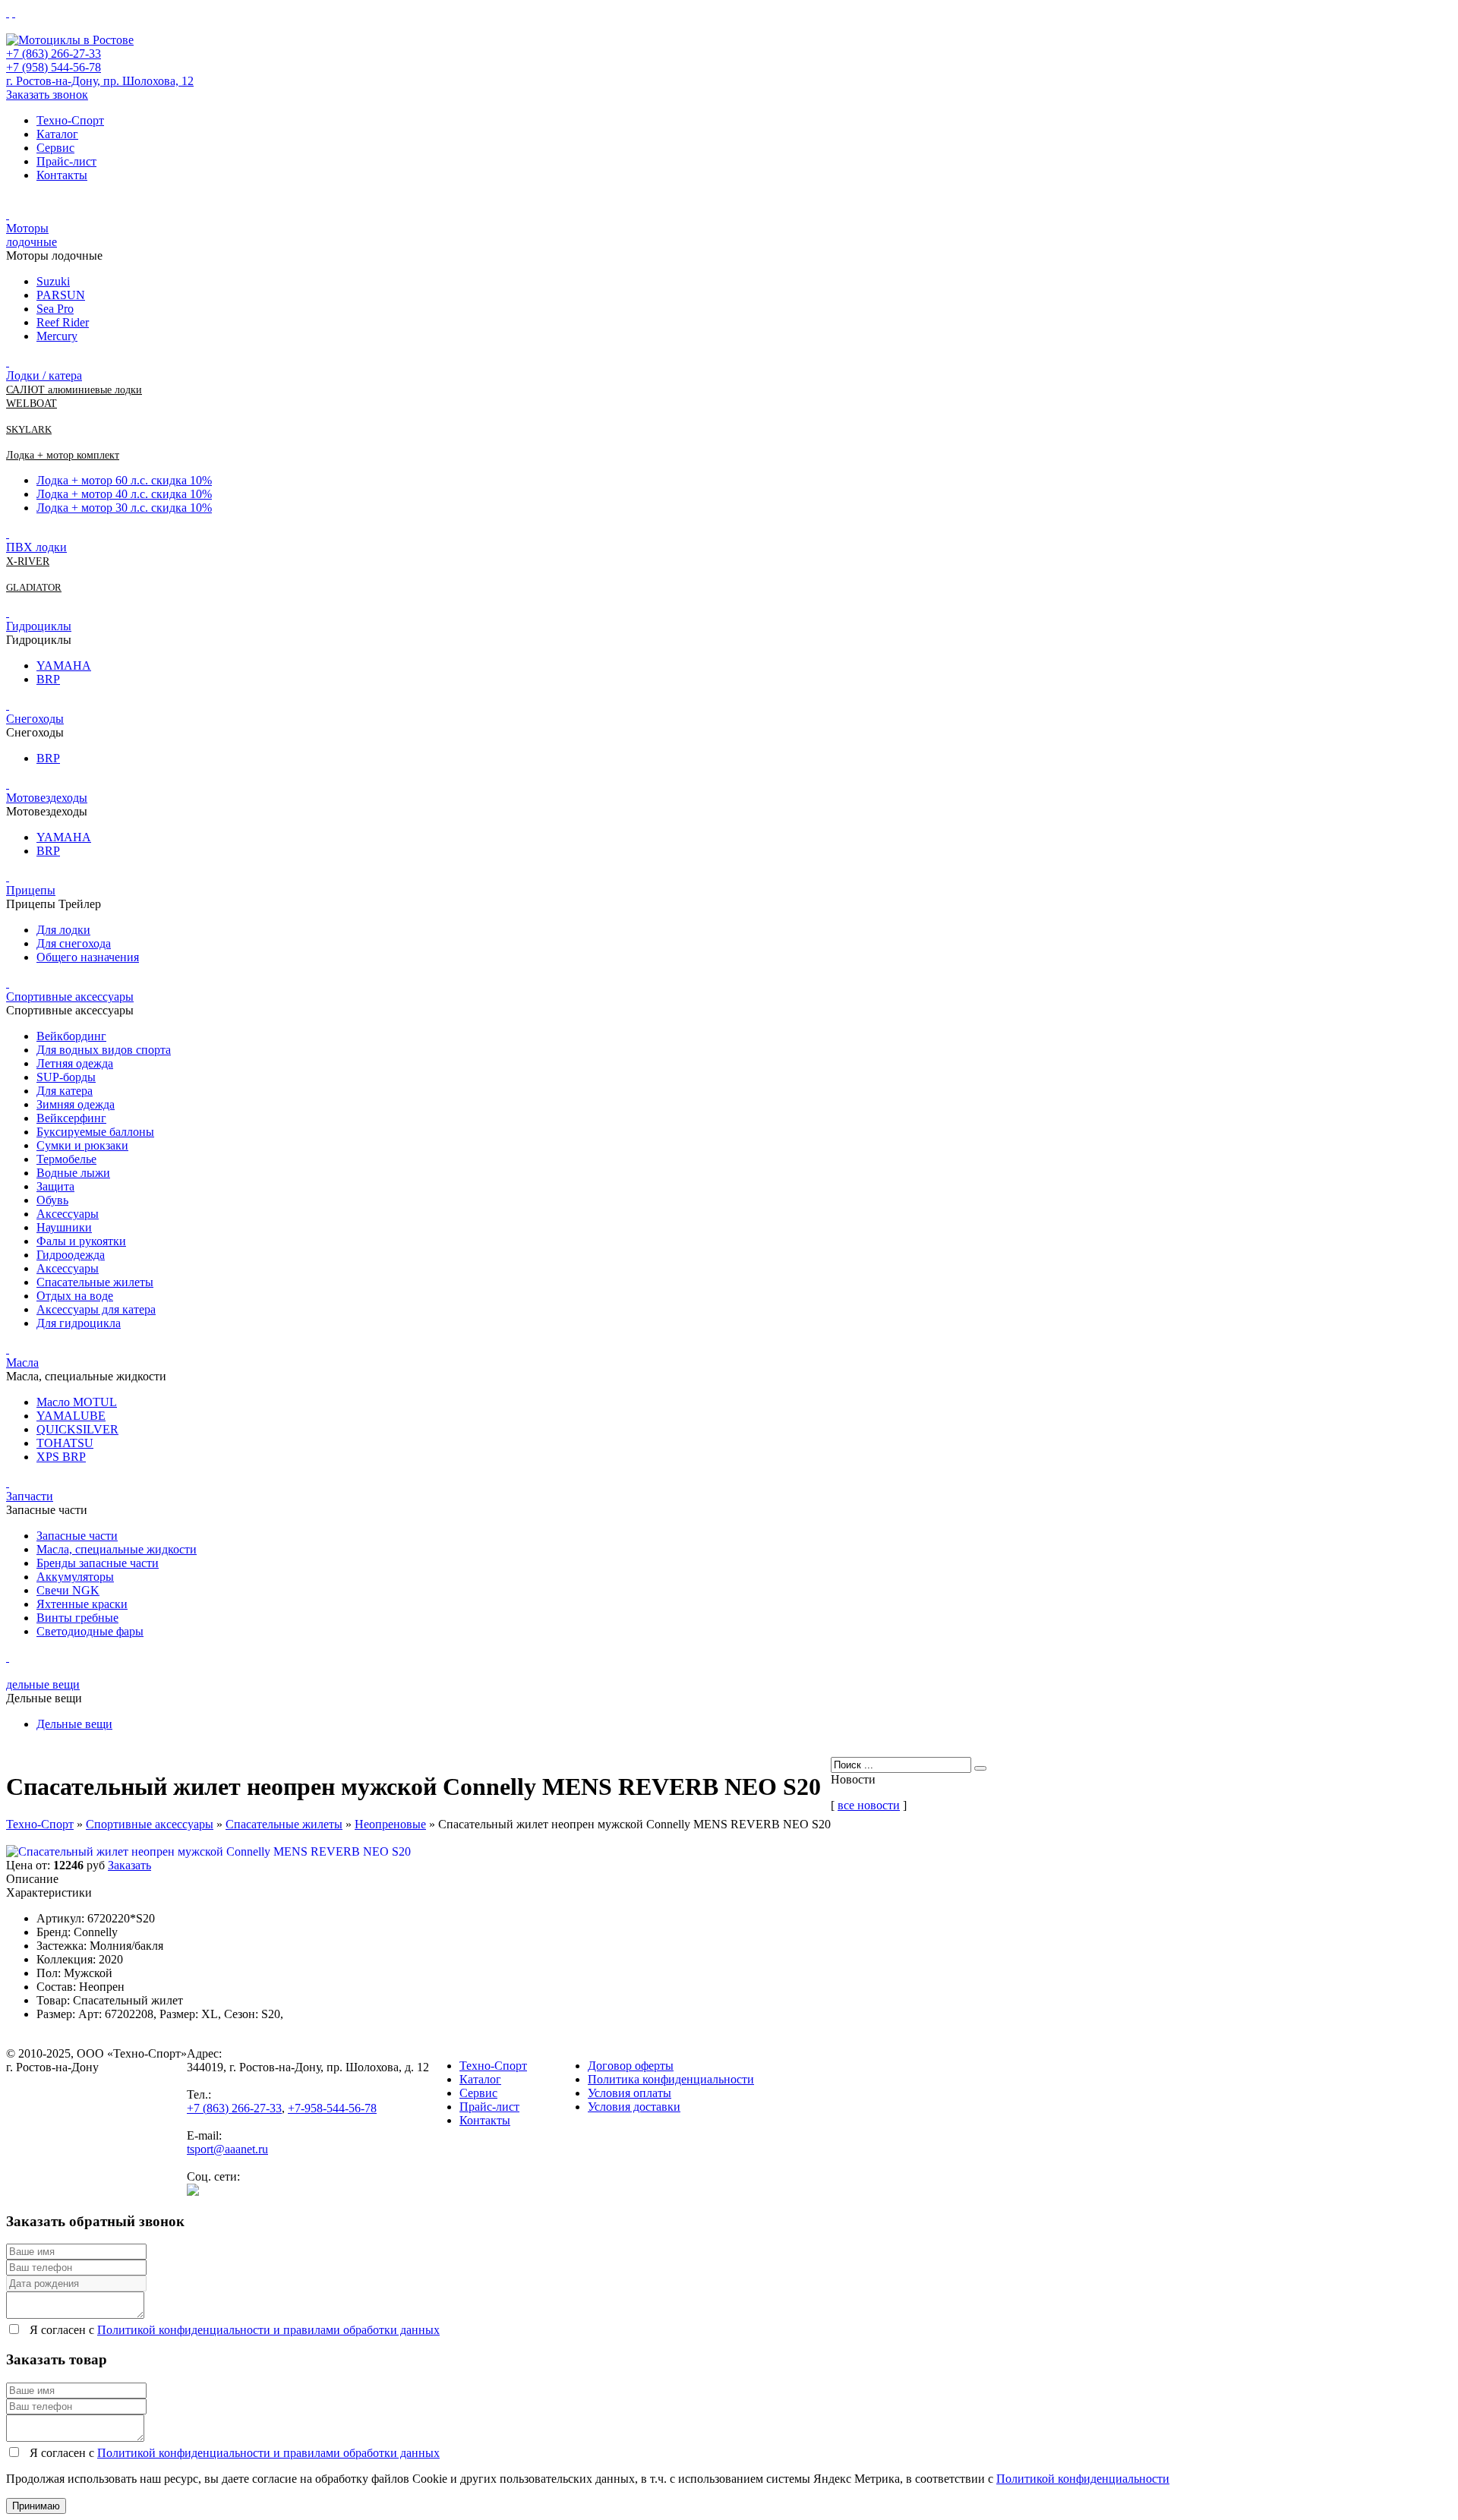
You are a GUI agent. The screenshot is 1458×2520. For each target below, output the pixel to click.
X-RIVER (28, 561)
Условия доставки (634, 2107)
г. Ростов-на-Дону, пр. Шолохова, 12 (100, 81)
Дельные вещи (74, 1724)
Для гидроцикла (79, 1323)
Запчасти (30, 1496)
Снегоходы (35, 719)
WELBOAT (32, 404)
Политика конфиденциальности (671, 2079)
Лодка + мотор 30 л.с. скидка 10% (124, 508)
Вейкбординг (71, 1036)
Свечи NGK (68, 1590)
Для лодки (63, 930)
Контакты (62, 175)
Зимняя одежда (76, 1104)
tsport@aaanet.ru (227, 2149)
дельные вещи (43, 1684)
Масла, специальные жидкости (117, 1549)
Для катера (65, 1091)
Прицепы (31, 890)
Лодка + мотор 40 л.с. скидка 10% (124, 494)
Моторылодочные (32, 235)
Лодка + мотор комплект (63, 455)
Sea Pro (55, 309)
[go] (980, 1768)
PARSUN (61, 295)
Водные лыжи (73, 1173)
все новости (869, 1805)
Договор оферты (631, 2066)
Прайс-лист (66, 161)
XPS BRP (61, 1457)
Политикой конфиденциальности (1083, 2479)
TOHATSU (65, 1443)
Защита (55, 1186)
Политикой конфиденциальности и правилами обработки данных (268, 2330)
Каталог (57, 134)
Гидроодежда (71, 1255)
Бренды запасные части (98, 1563)
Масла (22, 1363)
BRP (48, 679)
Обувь (52, 1200)
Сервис (55, 148)
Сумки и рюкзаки (82, 1145)
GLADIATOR (34, 587)
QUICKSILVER (77, 1429)
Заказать (129, 1865)
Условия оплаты (630, 2093)
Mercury (57, 336)
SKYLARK (29, 429)
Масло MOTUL (77, 1402)
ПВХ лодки (36, 547)
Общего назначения (88, 957)
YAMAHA (64, 665)
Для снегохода (74, 943)
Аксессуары (68, 1214)
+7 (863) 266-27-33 (54, 54)
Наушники (64, 1227)
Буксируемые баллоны (95, 1132)
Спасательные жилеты (95, 1282)
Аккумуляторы (75, 1577)
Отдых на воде (75, 1296)
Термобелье (66, 1159)
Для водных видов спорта (104, 1050)
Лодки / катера (44, 375)
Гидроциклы (39, 626)
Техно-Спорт (70, 120)
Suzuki (53, 281)
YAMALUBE (71, 1416)
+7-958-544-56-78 (332, 2108)
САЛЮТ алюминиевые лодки (74, 390)
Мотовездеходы (47, 798)
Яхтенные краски (82, 1604)
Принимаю (36, 2506)
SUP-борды (66, 1077)
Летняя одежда (75, 1063)
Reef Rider (63, 322)
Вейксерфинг (71, 1118)
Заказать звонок (47, 95)
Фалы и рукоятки (81, 1241)
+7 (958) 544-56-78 (54, 67)
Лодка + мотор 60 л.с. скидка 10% (124, 480)
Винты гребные (77, 1618)
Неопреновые (390, 1824)
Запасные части (77, 1536)
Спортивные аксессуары (70, 997)
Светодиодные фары (90, 1631)
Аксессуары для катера (96, 1309)
